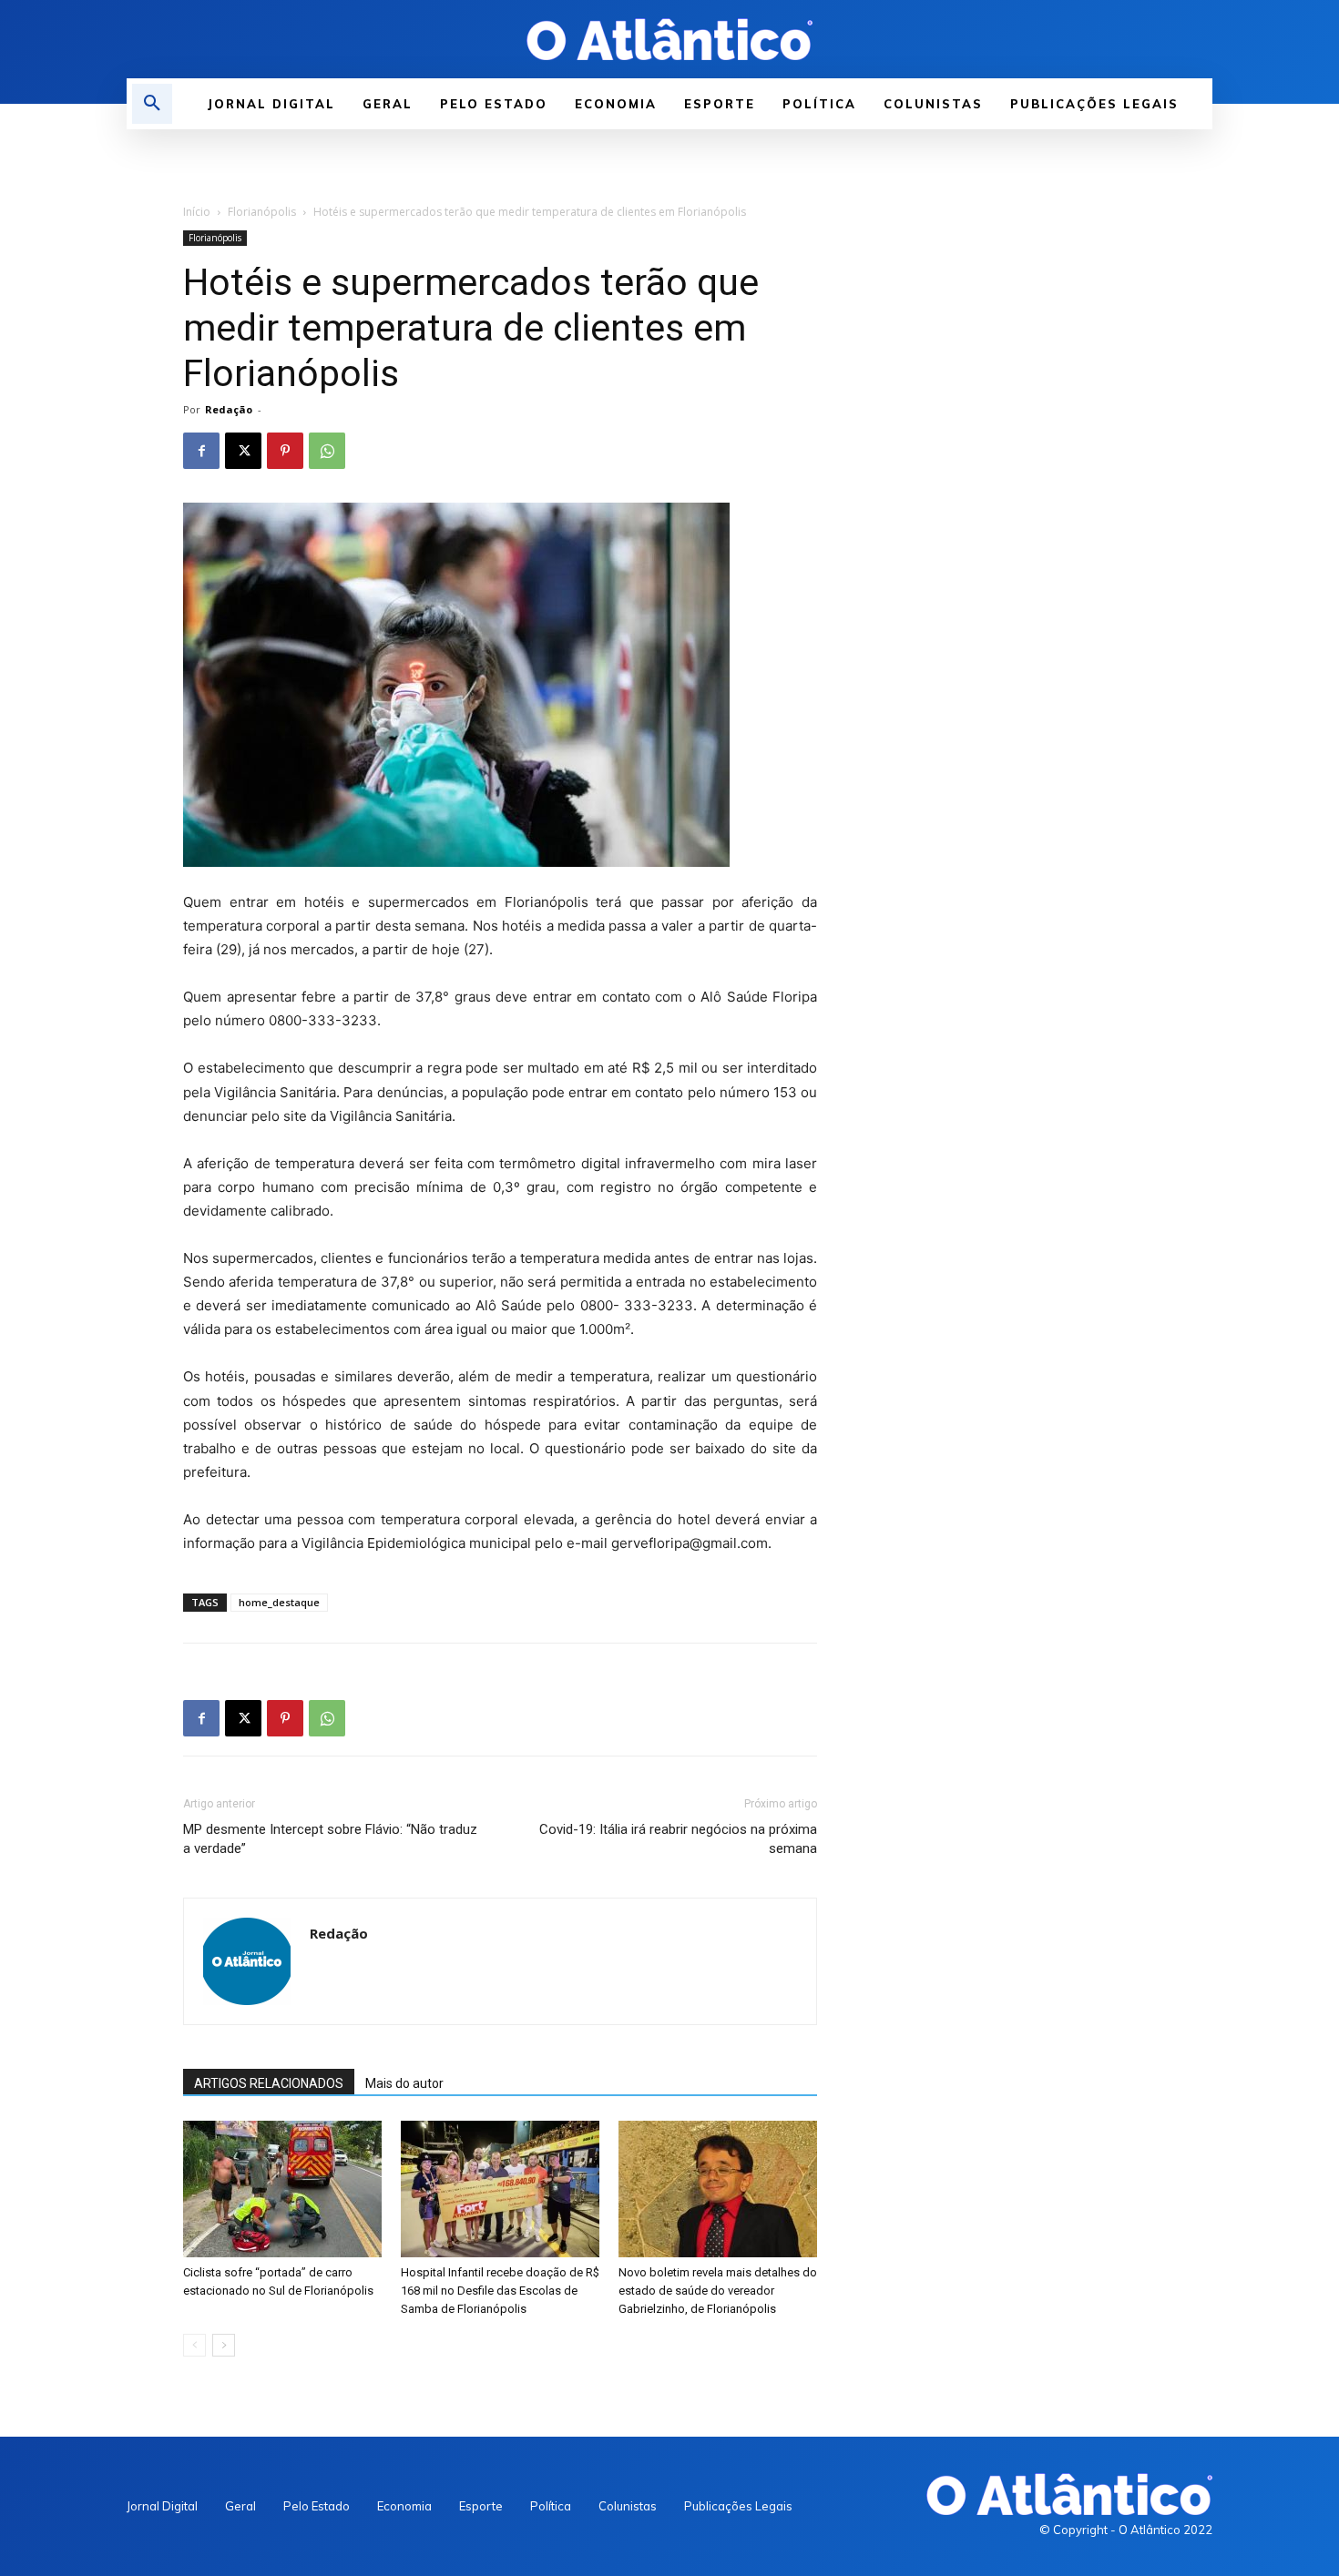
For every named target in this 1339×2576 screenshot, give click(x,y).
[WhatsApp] (327, 451)
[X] (243, 451)
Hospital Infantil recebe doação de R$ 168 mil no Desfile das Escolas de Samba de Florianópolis (500, 2291)
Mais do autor (404, 2083)
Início (197, 212)
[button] (152, 104)
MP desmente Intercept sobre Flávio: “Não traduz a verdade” (330, 1839)
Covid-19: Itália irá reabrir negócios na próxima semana (678, 1839)
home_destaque (279, 1602)
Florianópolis (262, 212)
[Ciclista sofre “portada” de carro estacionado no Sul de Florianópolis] (282, 2189)
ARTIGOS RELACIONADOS (269, 2083)
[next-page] (224, 2345)
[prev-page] (194, 2345)
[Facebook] (201, 451)
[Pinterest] (285, 451)
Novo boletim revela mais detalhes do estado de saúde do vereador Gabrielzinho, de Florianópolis (718, 2291)
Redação (229, 409)
